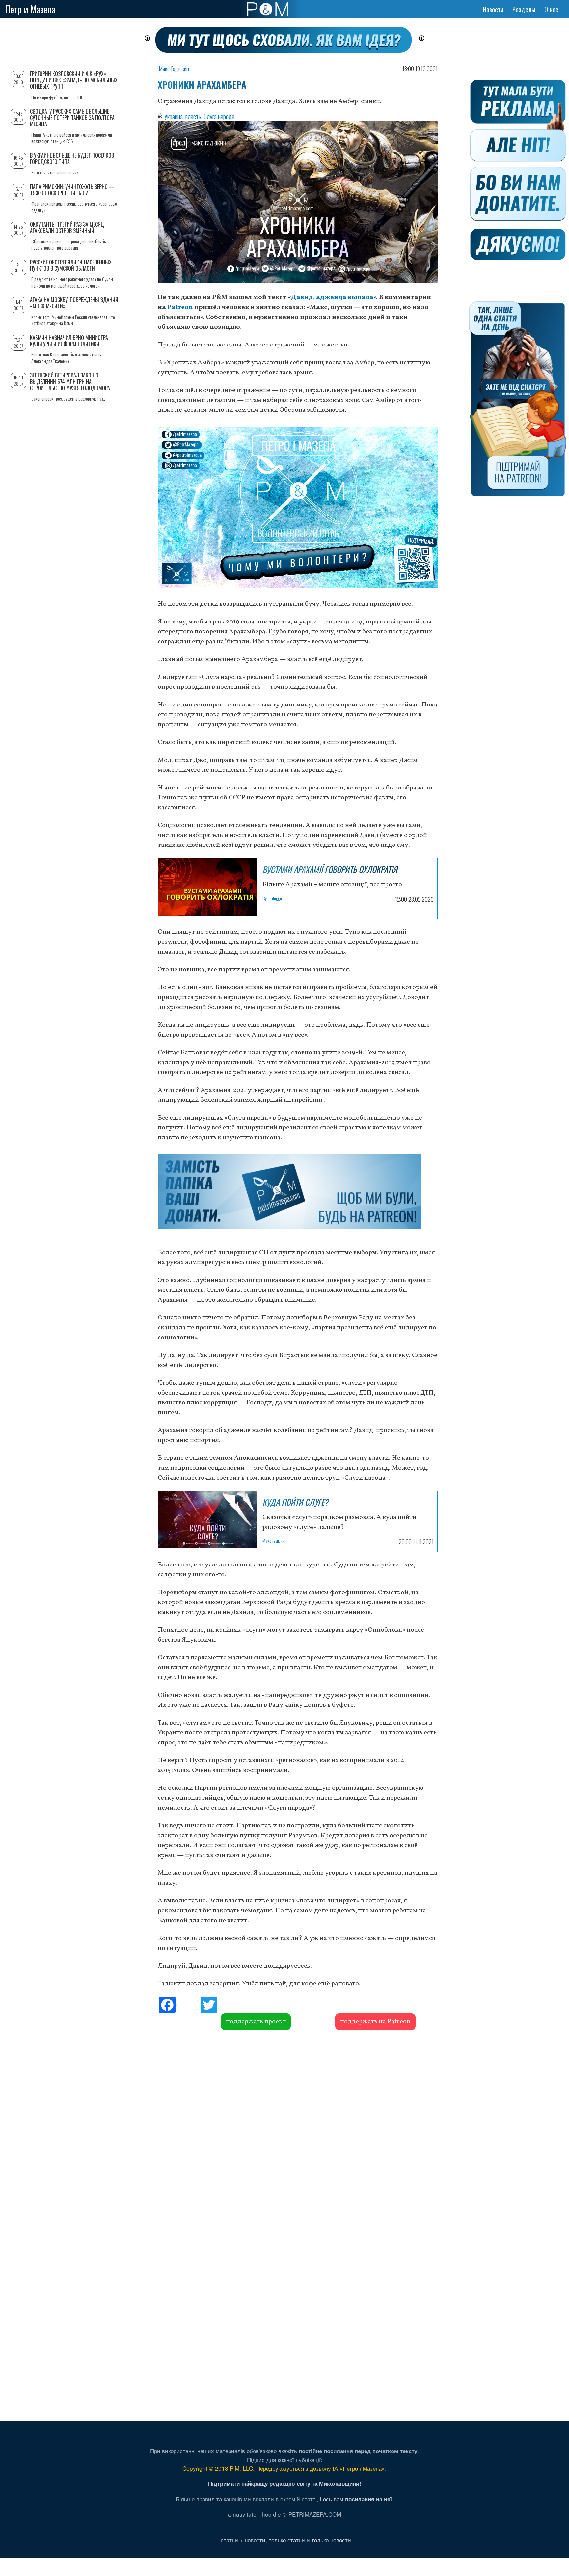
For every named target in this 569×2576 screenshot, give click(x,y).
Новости (493, 9)
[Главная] (268, 9)
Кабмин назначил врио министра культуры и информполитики (69, 341)
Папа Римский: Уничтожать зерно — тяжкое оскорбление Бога (72, 190)
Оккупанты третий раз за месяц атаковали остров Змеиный (67, 227)
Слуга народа (219, 116)
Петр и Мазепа (30, 9)
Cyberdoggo (272, 898)
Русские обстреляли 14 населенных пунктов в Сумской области (71, 265)
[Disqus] (298, 2130)
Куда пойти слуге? (295, 1502)
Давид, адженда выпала (332, 297)
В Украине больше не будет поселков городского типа (72, 159)
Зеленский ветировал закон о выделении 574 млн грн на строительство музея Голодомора (70, 381)
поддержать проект (256, 2022)
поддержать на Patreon (375, 2022)
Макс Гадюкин (174, 69)
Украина (174, 116)
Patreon (180, 307)
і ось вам (356, 2499)
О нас (551, 9)
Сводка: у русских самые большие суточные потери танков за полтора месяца (72, 118)
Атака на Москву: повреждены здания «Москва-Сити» (74, 303)
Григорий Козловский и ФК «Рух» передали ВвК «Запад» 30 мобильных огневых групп (74, 80)
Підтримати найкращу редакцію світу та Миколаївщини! (285, 2483)
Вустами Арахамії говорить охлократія (330, 869)
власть (193, 116)
